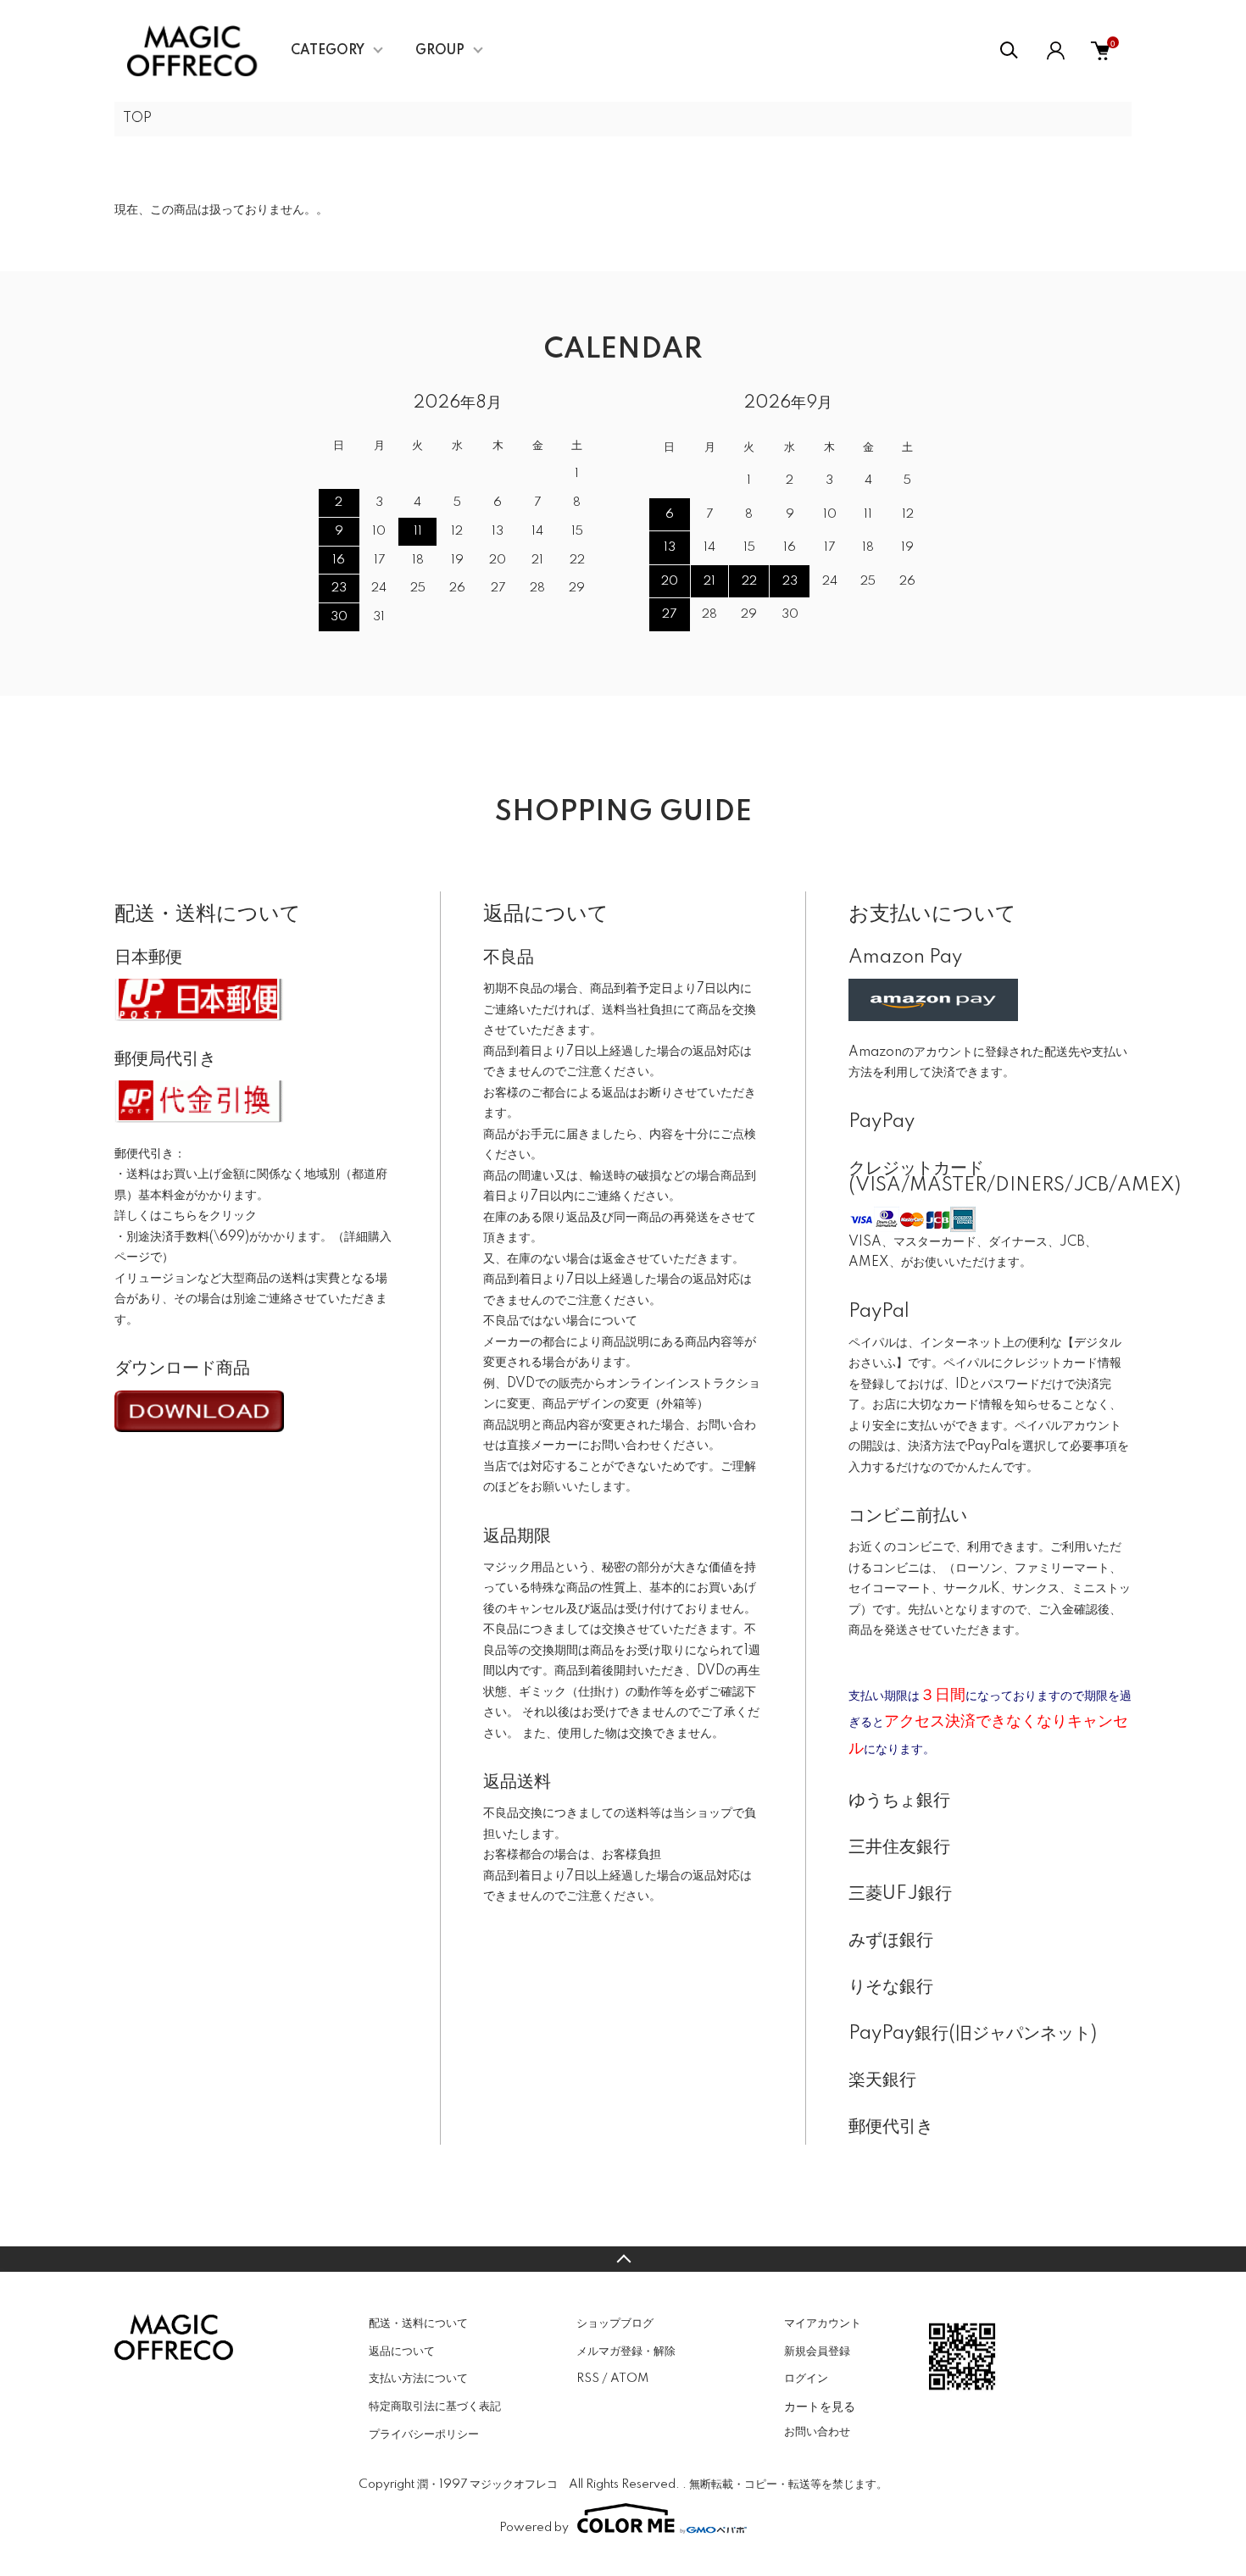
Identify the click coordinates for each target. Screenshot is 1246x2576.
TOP (137, 119)
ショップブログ (615, 2323)
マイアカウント (823, 2323)
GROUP (440, 51)
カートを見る (820, 2406)
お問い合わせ (817, 2432)
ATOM (629, 2379)
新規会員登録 (817, 2351)
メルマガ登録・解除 (626, 2351)
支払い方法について (418, 2379)
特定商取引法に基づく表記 (435, 2407)
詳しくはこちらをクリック (186, 1216)
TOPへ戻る (623, 2259)
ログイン (806, 2379)
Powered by (534, 2528)
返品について (402, 2351)
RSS (588, 2379)
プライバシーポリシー (424, 2434)
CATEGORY (328, 51)
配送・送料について (418, 2323)
